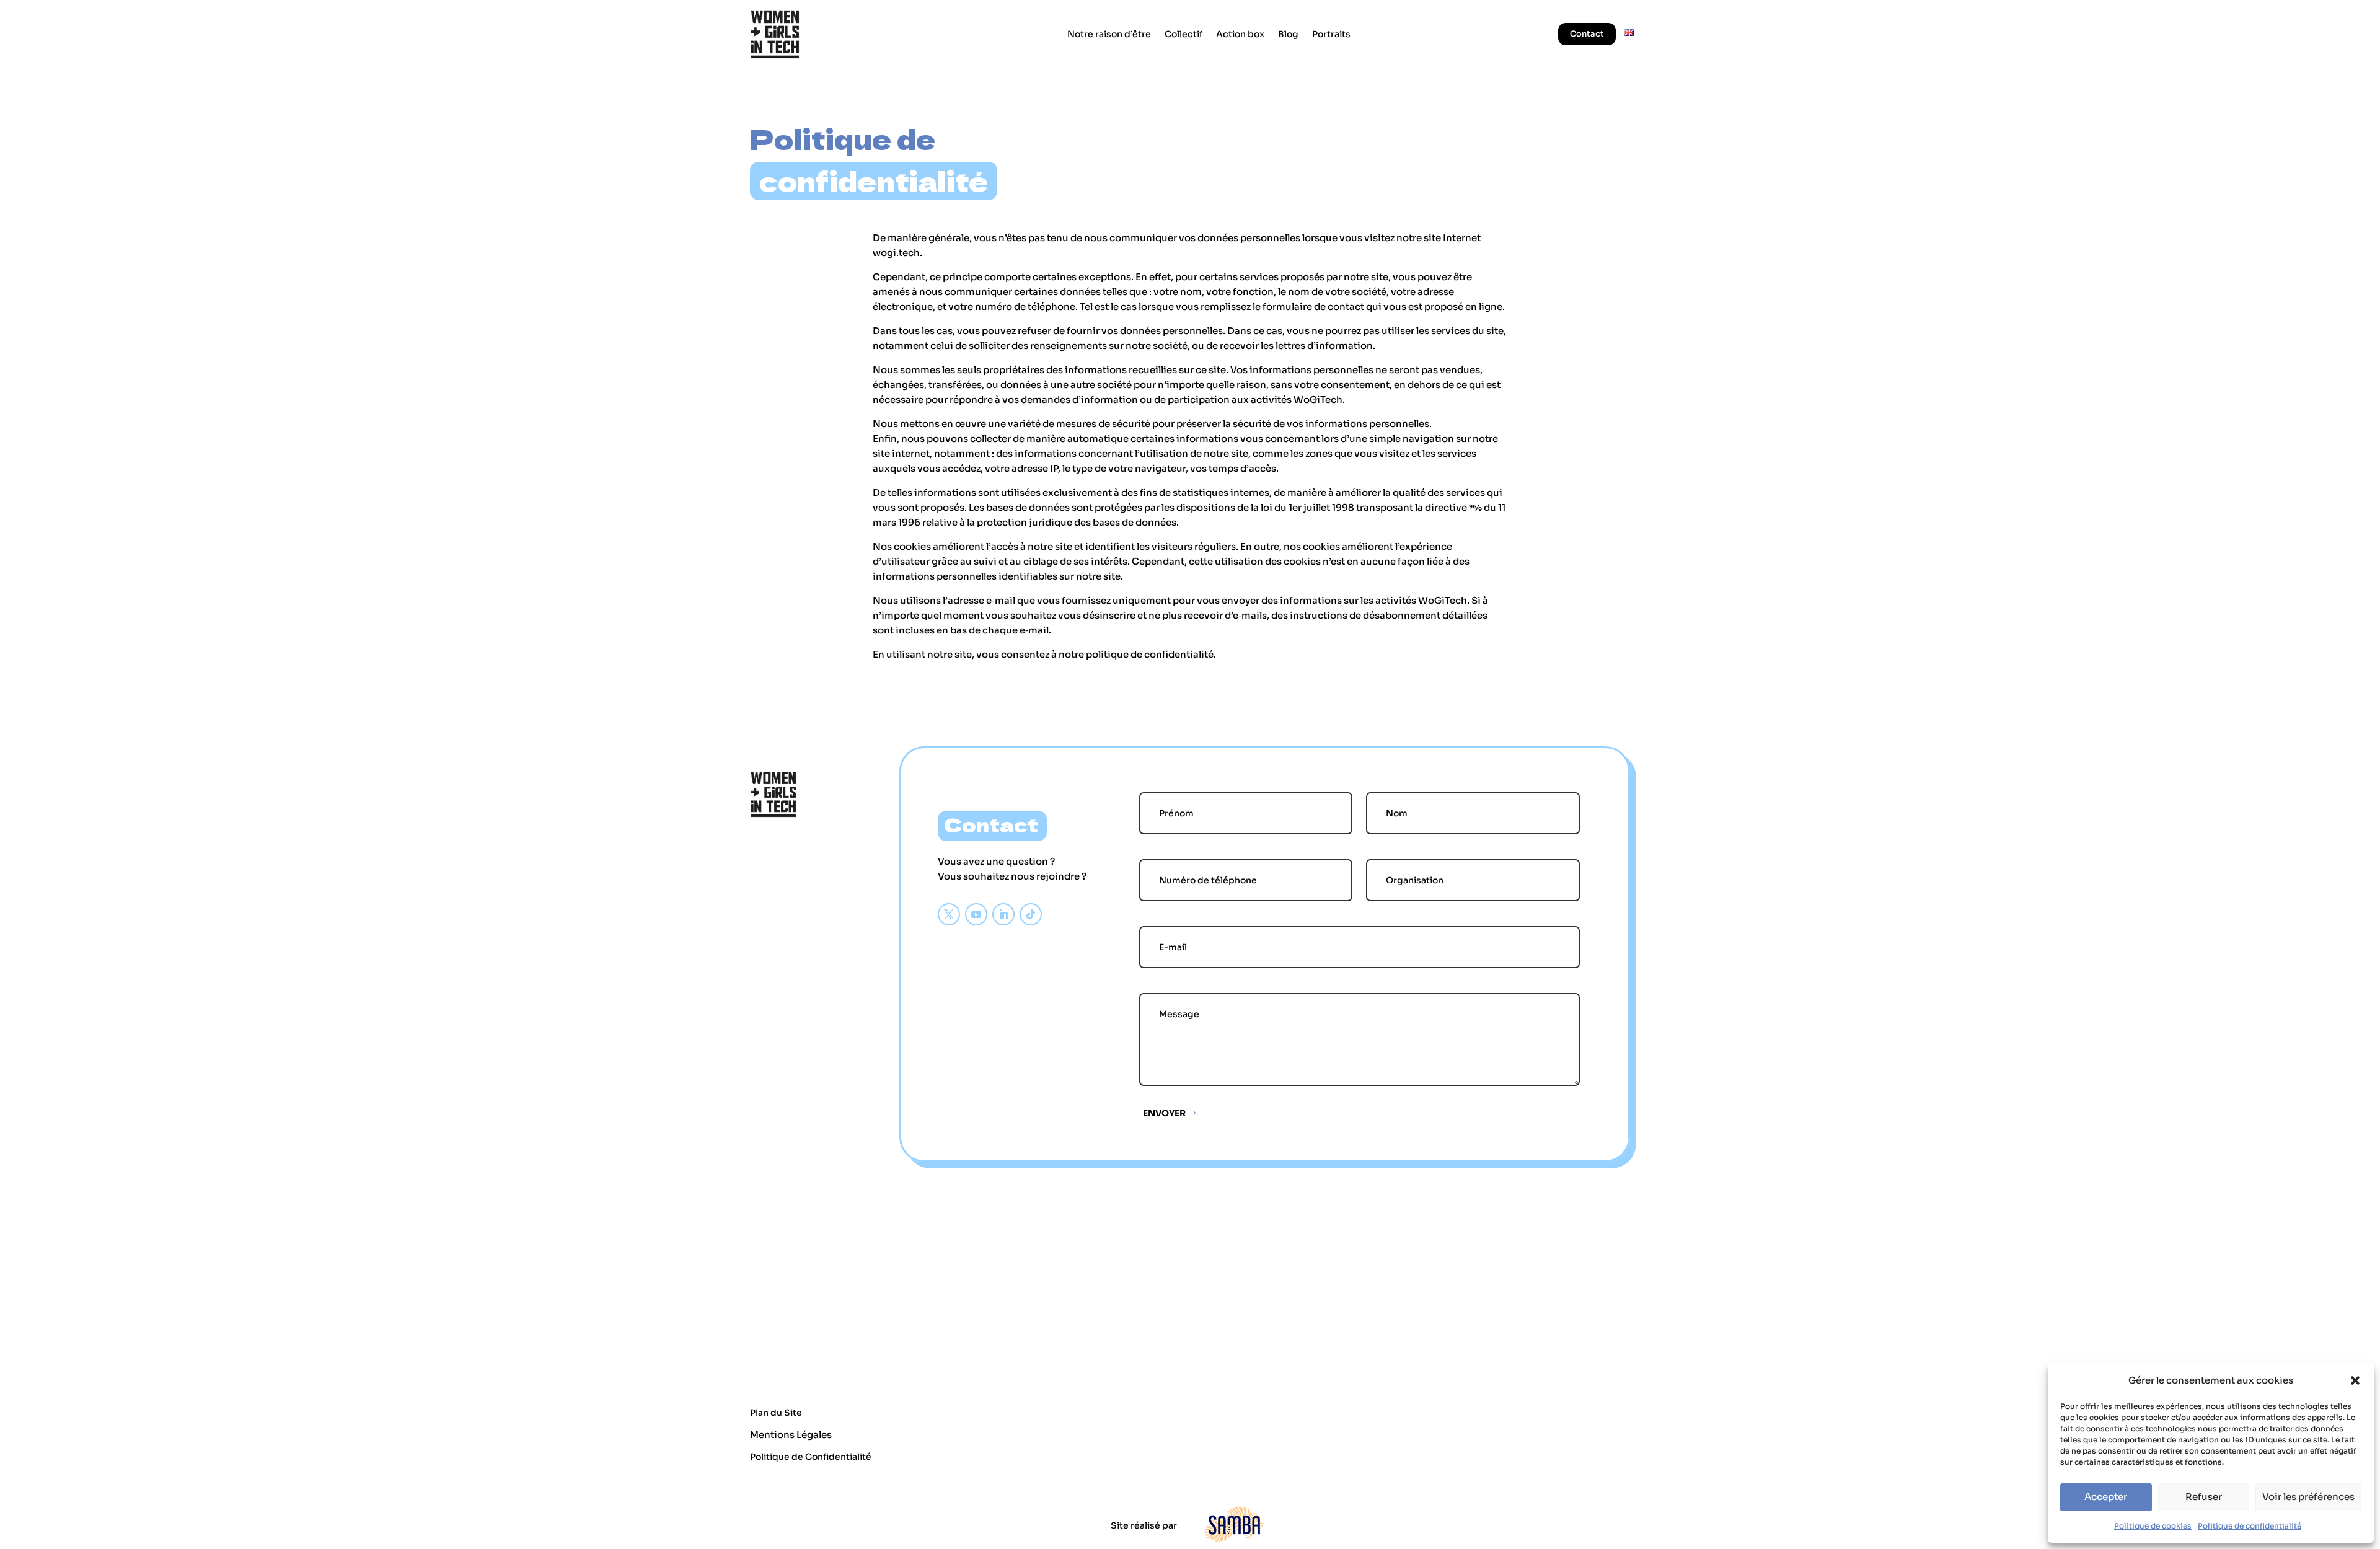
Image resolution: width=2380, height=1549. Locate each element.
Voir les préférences (2308, 1497)
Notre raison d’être (1109, 34)
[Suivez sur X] (949, 914)
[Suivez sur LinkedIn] (1003, 914)
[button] (2355, 1380)
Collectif (1183, 34)
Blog (1288, 34)
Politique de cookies (2153, 1526)
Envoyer (1164, 1113)
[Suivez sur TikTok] (1031, 914)
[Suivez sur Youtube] (976, 914)
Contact (1587, 34)
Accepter (2106, 1497)
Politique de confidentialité (2250, 1526)
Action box (1240, 34)
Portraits (1331, 34)
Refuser (2204, 1497)
